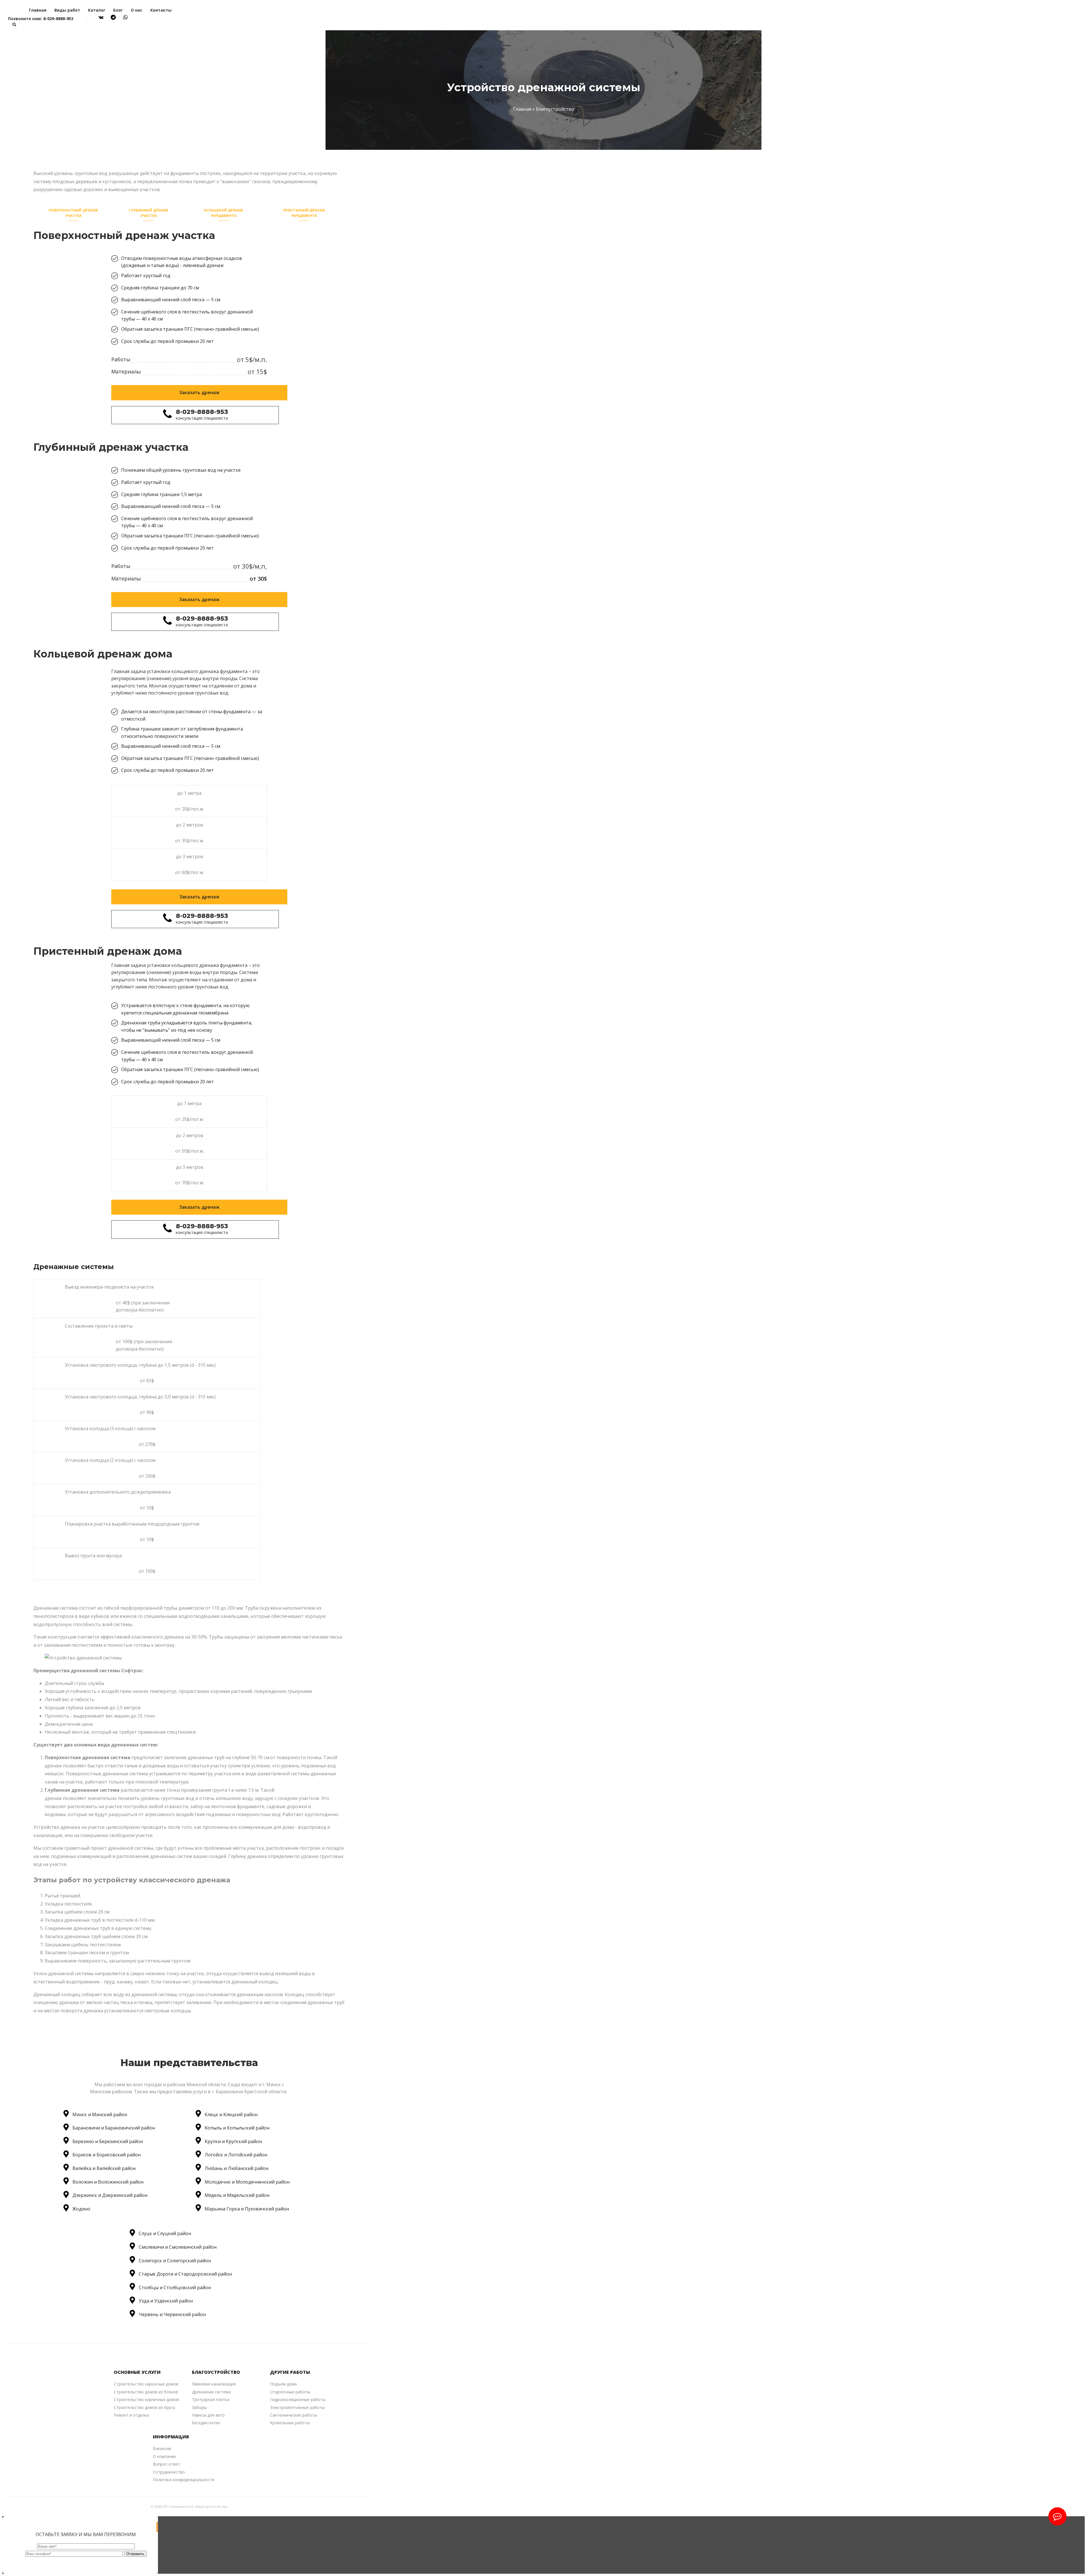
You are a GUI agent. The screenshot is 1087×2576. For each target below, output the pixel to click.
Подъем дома (283, 2384)
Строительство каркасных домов (146, 2384)
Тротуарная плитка (211, 2399)
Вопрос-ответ (167, 2464)
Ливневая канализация (214, 2384)
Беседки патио (206, 2423)
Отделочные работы (290, 2392)
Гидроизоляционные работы (298, 2399)
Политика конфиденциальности (184, 2480)
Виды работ (67, 10)
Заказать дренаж (199, 392)
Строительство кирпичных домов (146, 2399)
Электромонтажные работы (297, 2407)
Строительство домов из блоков (146, 2392)
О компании (164, 2456)
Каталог (97, 10)
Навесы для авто (208, 2415)
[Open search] (14, 24)
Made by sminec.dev (211, 2506)
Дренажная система (211, 2392)
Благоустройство (555, 109)
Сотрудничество (169, 2472)
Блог (118, 10)
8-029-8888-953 (58, 19)
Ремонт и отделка (131, 2415)
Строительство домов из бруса (144, 2407)
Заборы (199, 2407)
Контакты (161, 10)
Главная (38, 10)
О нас (137, 10)
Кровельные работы (290, 2423)
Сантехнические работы (294, 2415)
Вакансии (162, 2448)
